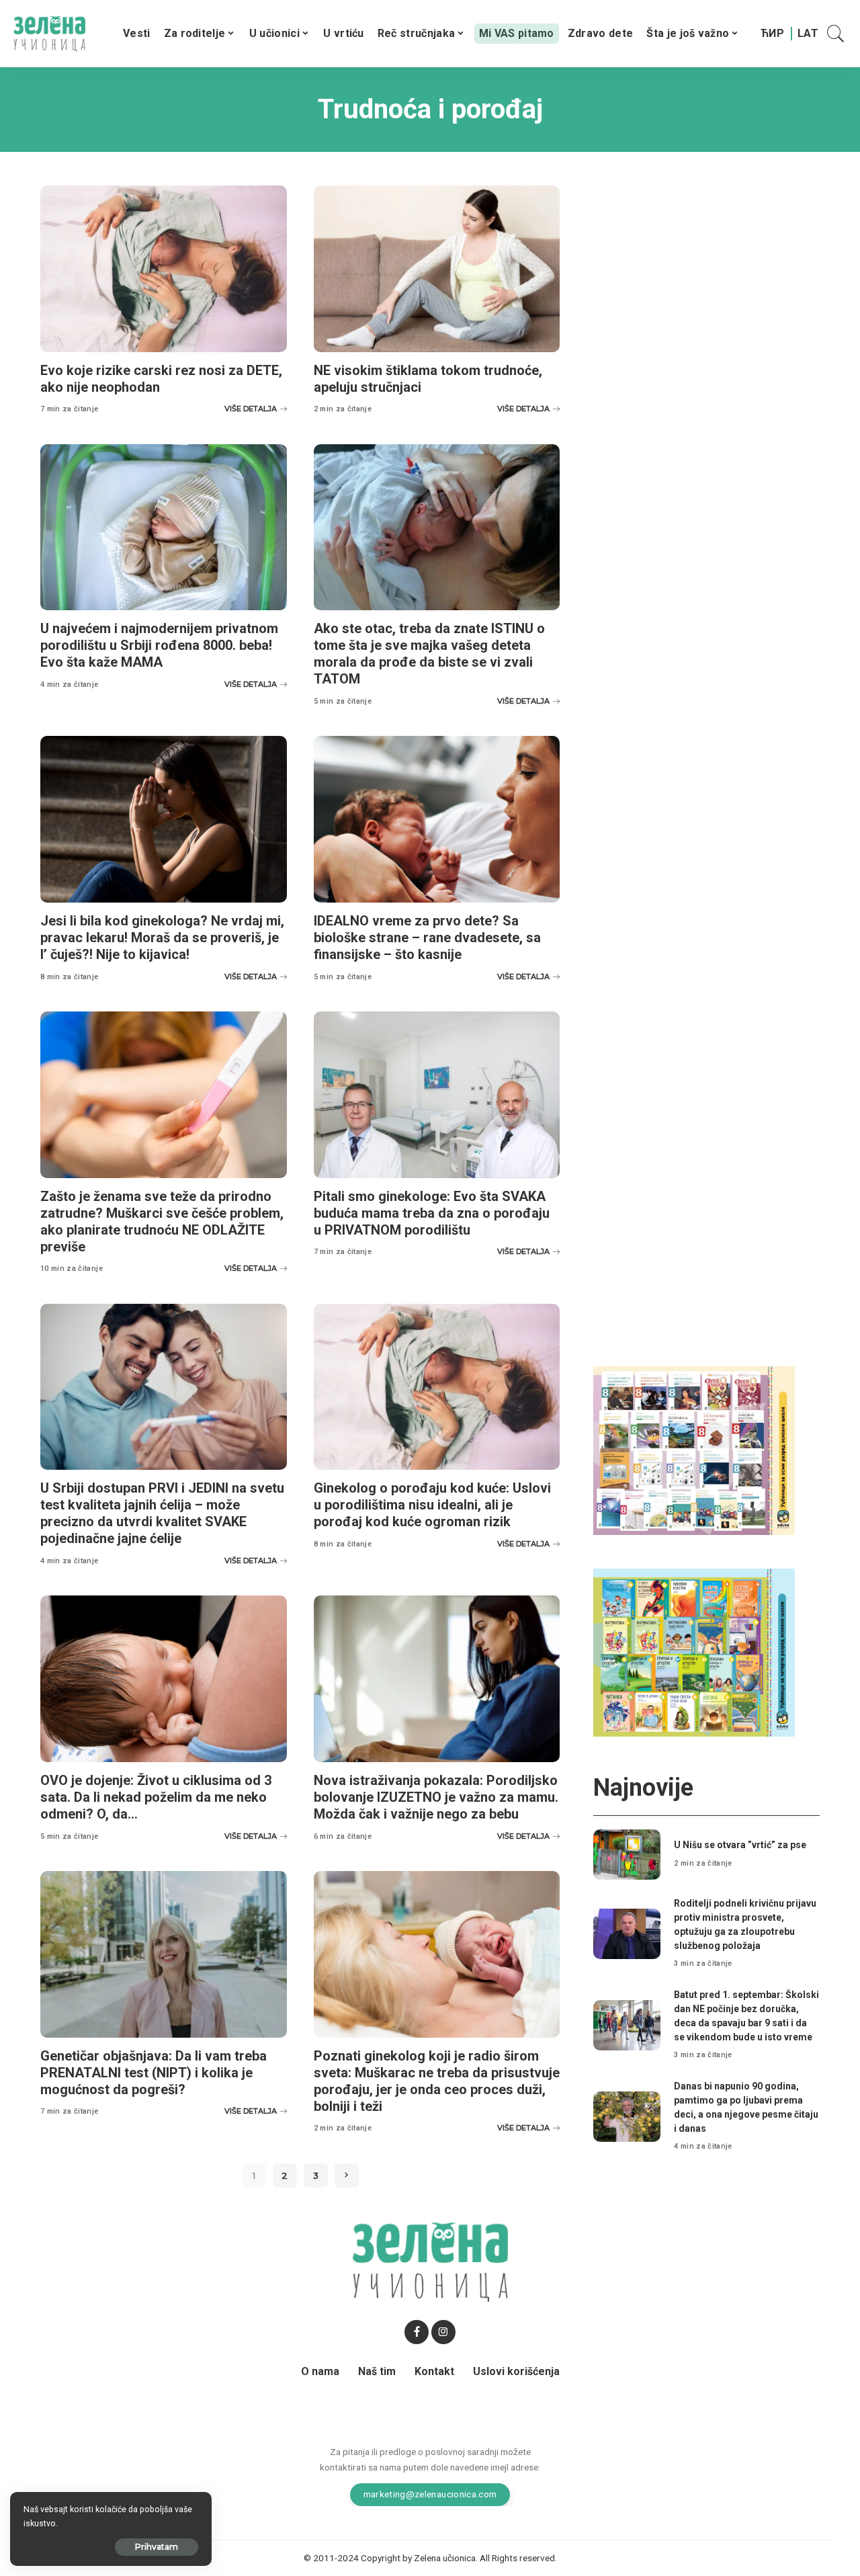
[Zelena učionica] (49, 34)
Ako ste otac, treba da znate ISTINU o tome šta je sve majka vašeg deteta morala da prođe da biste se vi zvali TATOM (429, 654)
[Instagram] (443, 2332)
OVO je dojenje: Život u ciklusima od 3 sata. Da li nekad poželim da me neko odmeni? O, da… (156, 1797)
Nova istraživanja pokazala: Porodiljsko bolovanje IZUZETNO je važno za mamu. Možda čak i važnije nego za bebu (436, 1797)
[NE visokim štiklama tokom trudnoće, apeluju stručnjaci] (437, 269)
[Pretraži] (836, 34)
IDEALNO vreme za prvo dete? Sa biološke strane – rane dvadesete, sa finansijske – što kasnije (427, 938)
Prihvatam (157, 2547)
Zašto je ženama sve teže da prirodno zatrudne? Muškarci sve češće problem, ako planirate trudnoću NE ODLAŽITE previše (162, 1221)
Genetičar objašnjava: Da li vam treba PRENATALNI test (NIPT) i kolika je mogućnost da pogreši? (154, 2073)
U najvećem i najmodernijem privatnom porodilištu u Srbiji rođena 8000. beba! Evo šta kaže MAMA (159, 645)
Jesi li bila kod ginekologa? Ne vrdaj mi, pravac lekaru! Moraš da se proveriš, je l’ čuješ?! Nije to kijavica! (162, 938)
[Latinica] (808, 34)
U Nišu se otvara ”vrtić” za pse (740, 1845)
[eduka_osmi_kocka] (694, 1450)
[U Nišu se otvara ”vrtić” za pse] (627, 1855)
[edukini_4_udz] (694, 1652)
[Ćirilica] (772, 34)
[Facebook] (417, 2332)
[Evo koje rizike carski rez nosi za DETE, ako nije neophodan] (164, 269)
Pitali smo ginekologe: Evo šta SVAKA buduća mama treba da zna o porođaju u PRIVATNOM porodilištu (432, 1213)
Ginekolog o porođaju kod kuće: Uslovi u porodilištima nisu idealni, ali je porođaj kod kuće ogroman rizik (432, 1505)
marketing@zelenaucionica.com (430, 2494)
